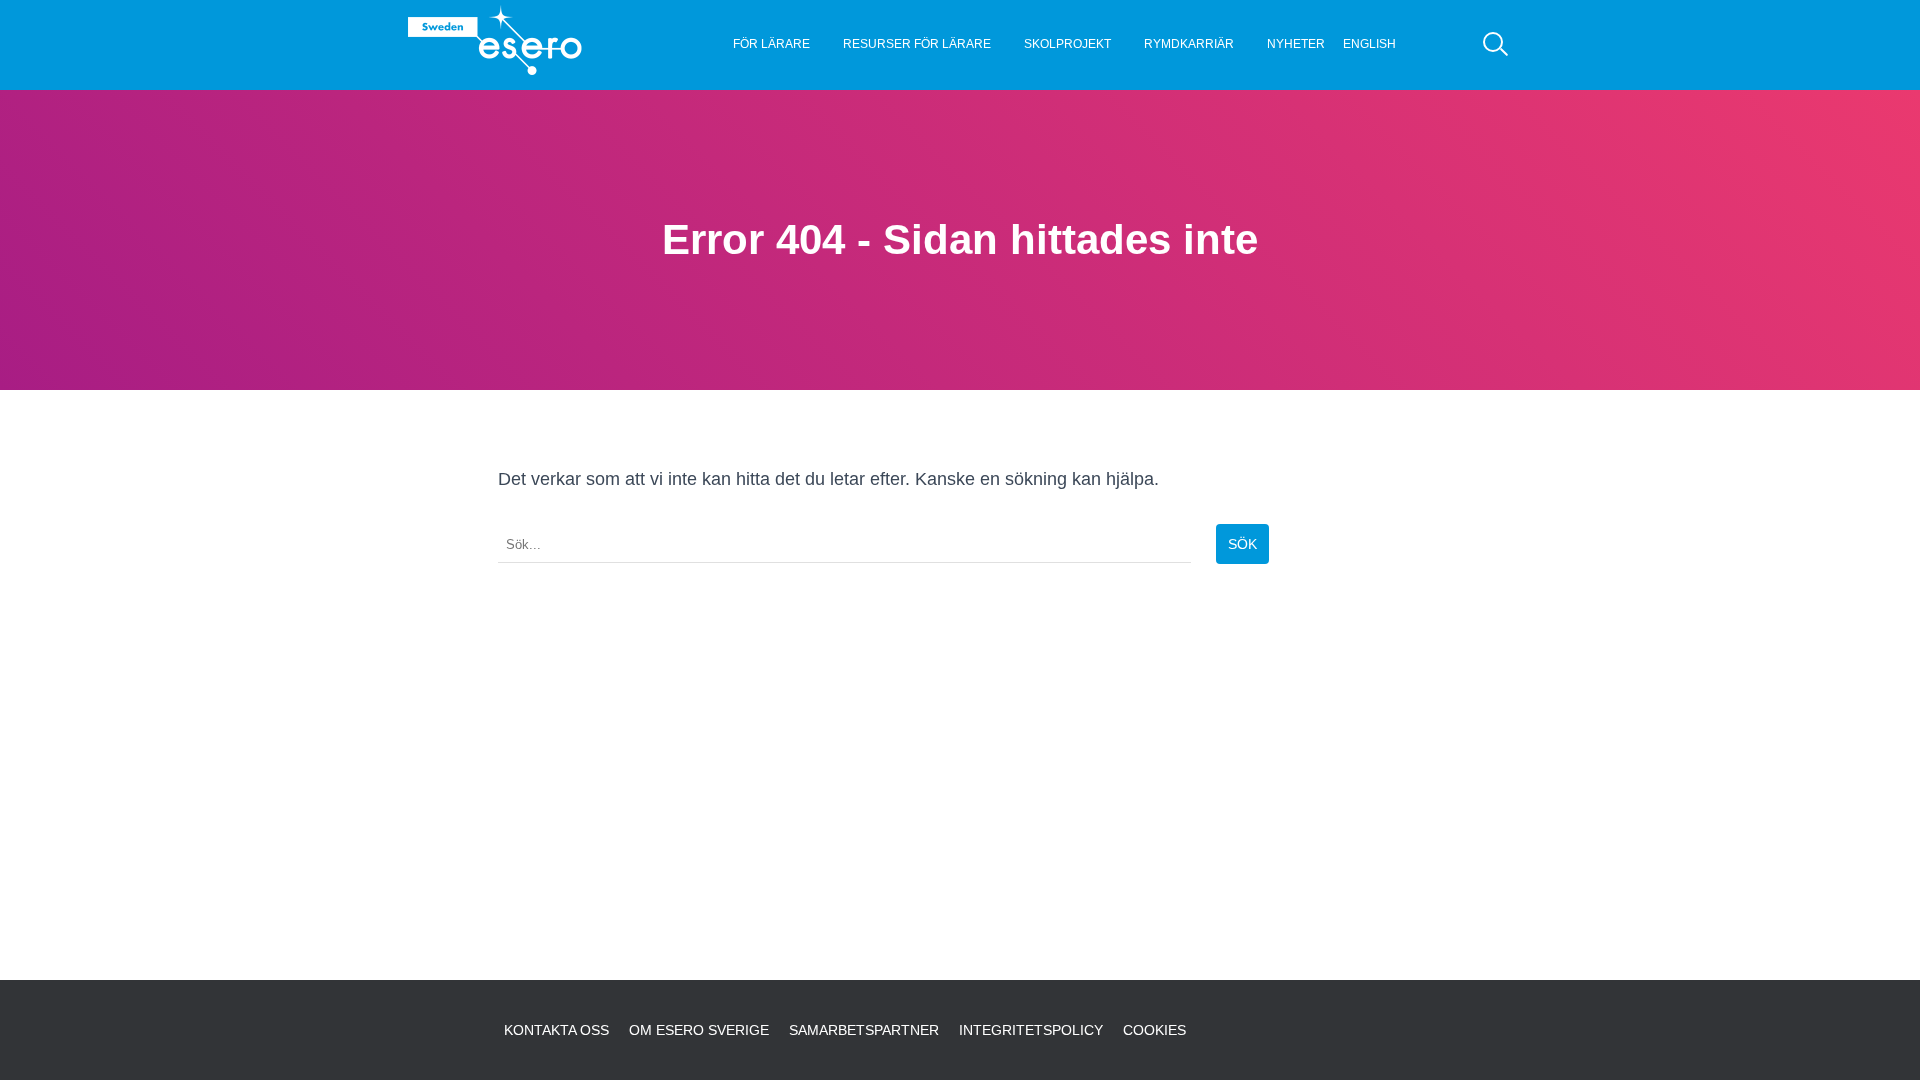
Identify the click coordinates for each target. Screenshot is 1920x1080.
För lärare (771, 44)
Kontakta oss (556, 1030)
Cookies (1154, 1030)
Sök (1242, 544)
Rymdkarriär (1189, 44)
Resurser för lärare (917, 44)
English (1369, 44)
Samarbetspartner (864, 1030)
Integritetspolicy (1031, 1030)
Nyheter (1296, 44)
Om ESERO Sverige (699, 1030)
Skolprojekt (1067, 44)
